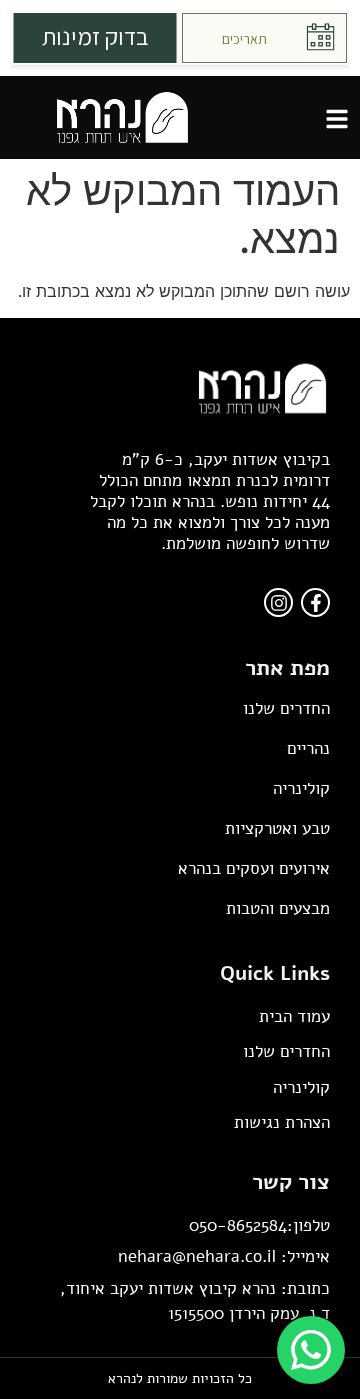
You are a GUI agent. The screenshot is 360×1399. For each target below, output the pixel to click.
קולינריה (301, 788)
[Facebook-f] (315, 602)
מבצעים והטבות (278, 908)
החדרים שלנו (286, 708)
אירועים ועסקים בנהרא (254, 868)
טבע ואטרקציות (277, 828)
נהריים (308, 748)
